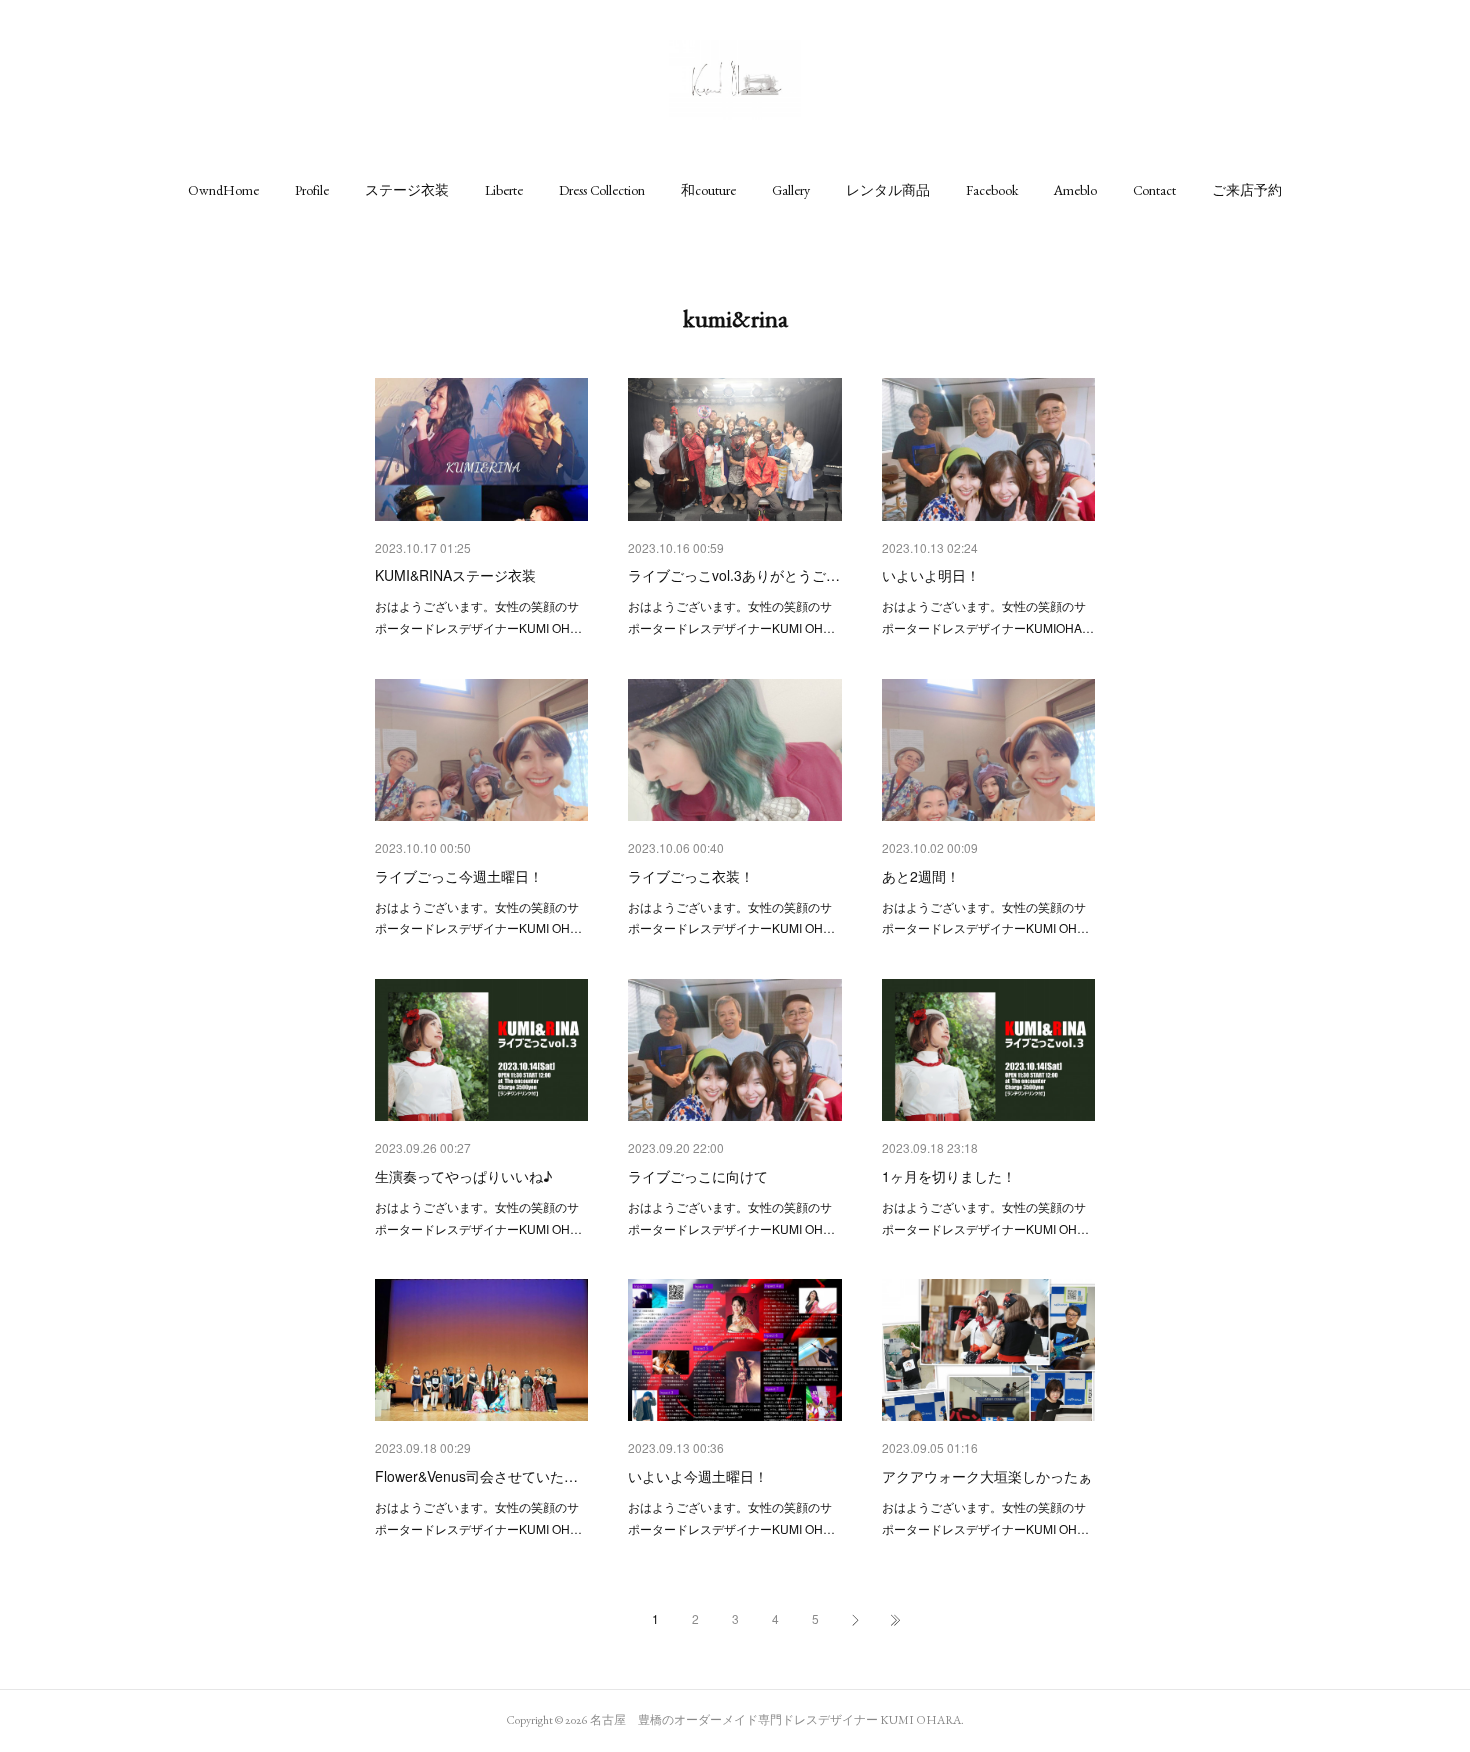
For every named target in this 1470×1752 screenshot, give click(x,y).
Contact (1154, 190)
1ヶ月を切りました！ (949, 1176)
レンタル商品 (888, 190)
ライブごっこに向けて (698, 1176)
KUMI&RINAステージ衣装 (455, 575)
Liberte (504, 190)
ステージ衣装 (407, 190)
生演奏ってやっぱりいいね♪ (463, 1176)
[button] (223, 190)
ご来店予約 (1247, 190)
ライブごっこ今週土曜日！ (459, 876)
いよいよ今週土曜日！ (698, 1476)
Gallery (791, 190)
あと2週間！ (921, 876)
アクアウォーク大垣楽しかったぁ (987, 1476)
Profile (312, 190)
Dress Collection (602, 190)
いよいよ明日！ (931, 575)
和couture (708, 190)
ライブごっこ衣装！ (691, 876)
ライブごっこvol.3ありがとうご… (734, 575)
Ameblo (1075, 190)
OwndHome (223, 190)
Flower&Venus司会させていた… (476, 1476)
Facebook (992, 190)
